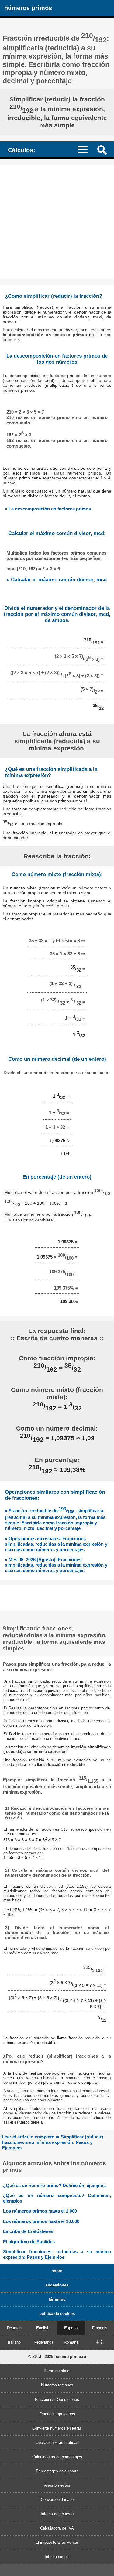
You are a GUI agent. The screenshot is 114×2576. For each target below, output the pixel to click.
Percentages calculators (57, 2471)
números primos (28, 8)
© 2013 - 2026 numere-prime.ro (57, 2356)
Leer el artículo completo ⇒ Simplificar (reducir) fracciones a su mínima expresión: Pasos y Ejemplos (52, 2142)
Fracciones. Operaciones (57, 2400)
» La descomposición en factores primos (48, 509)
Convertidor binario (57, 2500)
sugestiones (57, 2285)
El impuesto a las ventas (57, 2542)
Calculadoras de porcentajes (57, 2457)
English (43, 2328)
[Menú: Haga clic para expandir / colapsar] (85, 149)
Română (71, 2342)
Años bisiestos (57, 2485)
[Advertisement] (57, 222)
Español (71, 2328)
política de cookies (57, 2314)
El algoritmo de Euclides (29, 2242)
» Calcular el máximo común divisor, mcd (57, 580)
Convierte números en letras (57, 2428)
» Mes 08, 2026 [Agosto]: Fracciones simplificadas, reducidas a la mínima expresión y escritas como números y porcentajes (56, 1565)
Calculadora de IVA (57, 2528)
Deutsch (14, 2328)
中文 (100, 2342)
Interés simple (57, 2557)
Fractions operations (57, 2414)
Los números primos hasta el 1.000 (40, 2211)
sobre (57, 2271)
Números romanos (57, 2385)
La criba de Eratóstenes (28, 2231)
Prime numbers (57, 2371)
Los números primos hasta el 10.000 (41, 2221)
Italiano (14, 2342)
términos (57, 2299)
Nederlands (44, 2342)
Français (100, 2328)
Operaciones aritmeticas (57, 2442)
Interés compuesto (57, 2514)
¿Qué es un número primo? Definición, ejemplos (54, 2185)
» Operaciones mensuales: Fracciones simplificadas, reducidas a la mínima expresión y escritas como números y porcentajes (56, 1544)
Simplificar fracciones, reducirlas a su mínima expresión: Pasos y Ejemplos (57, 2254)
